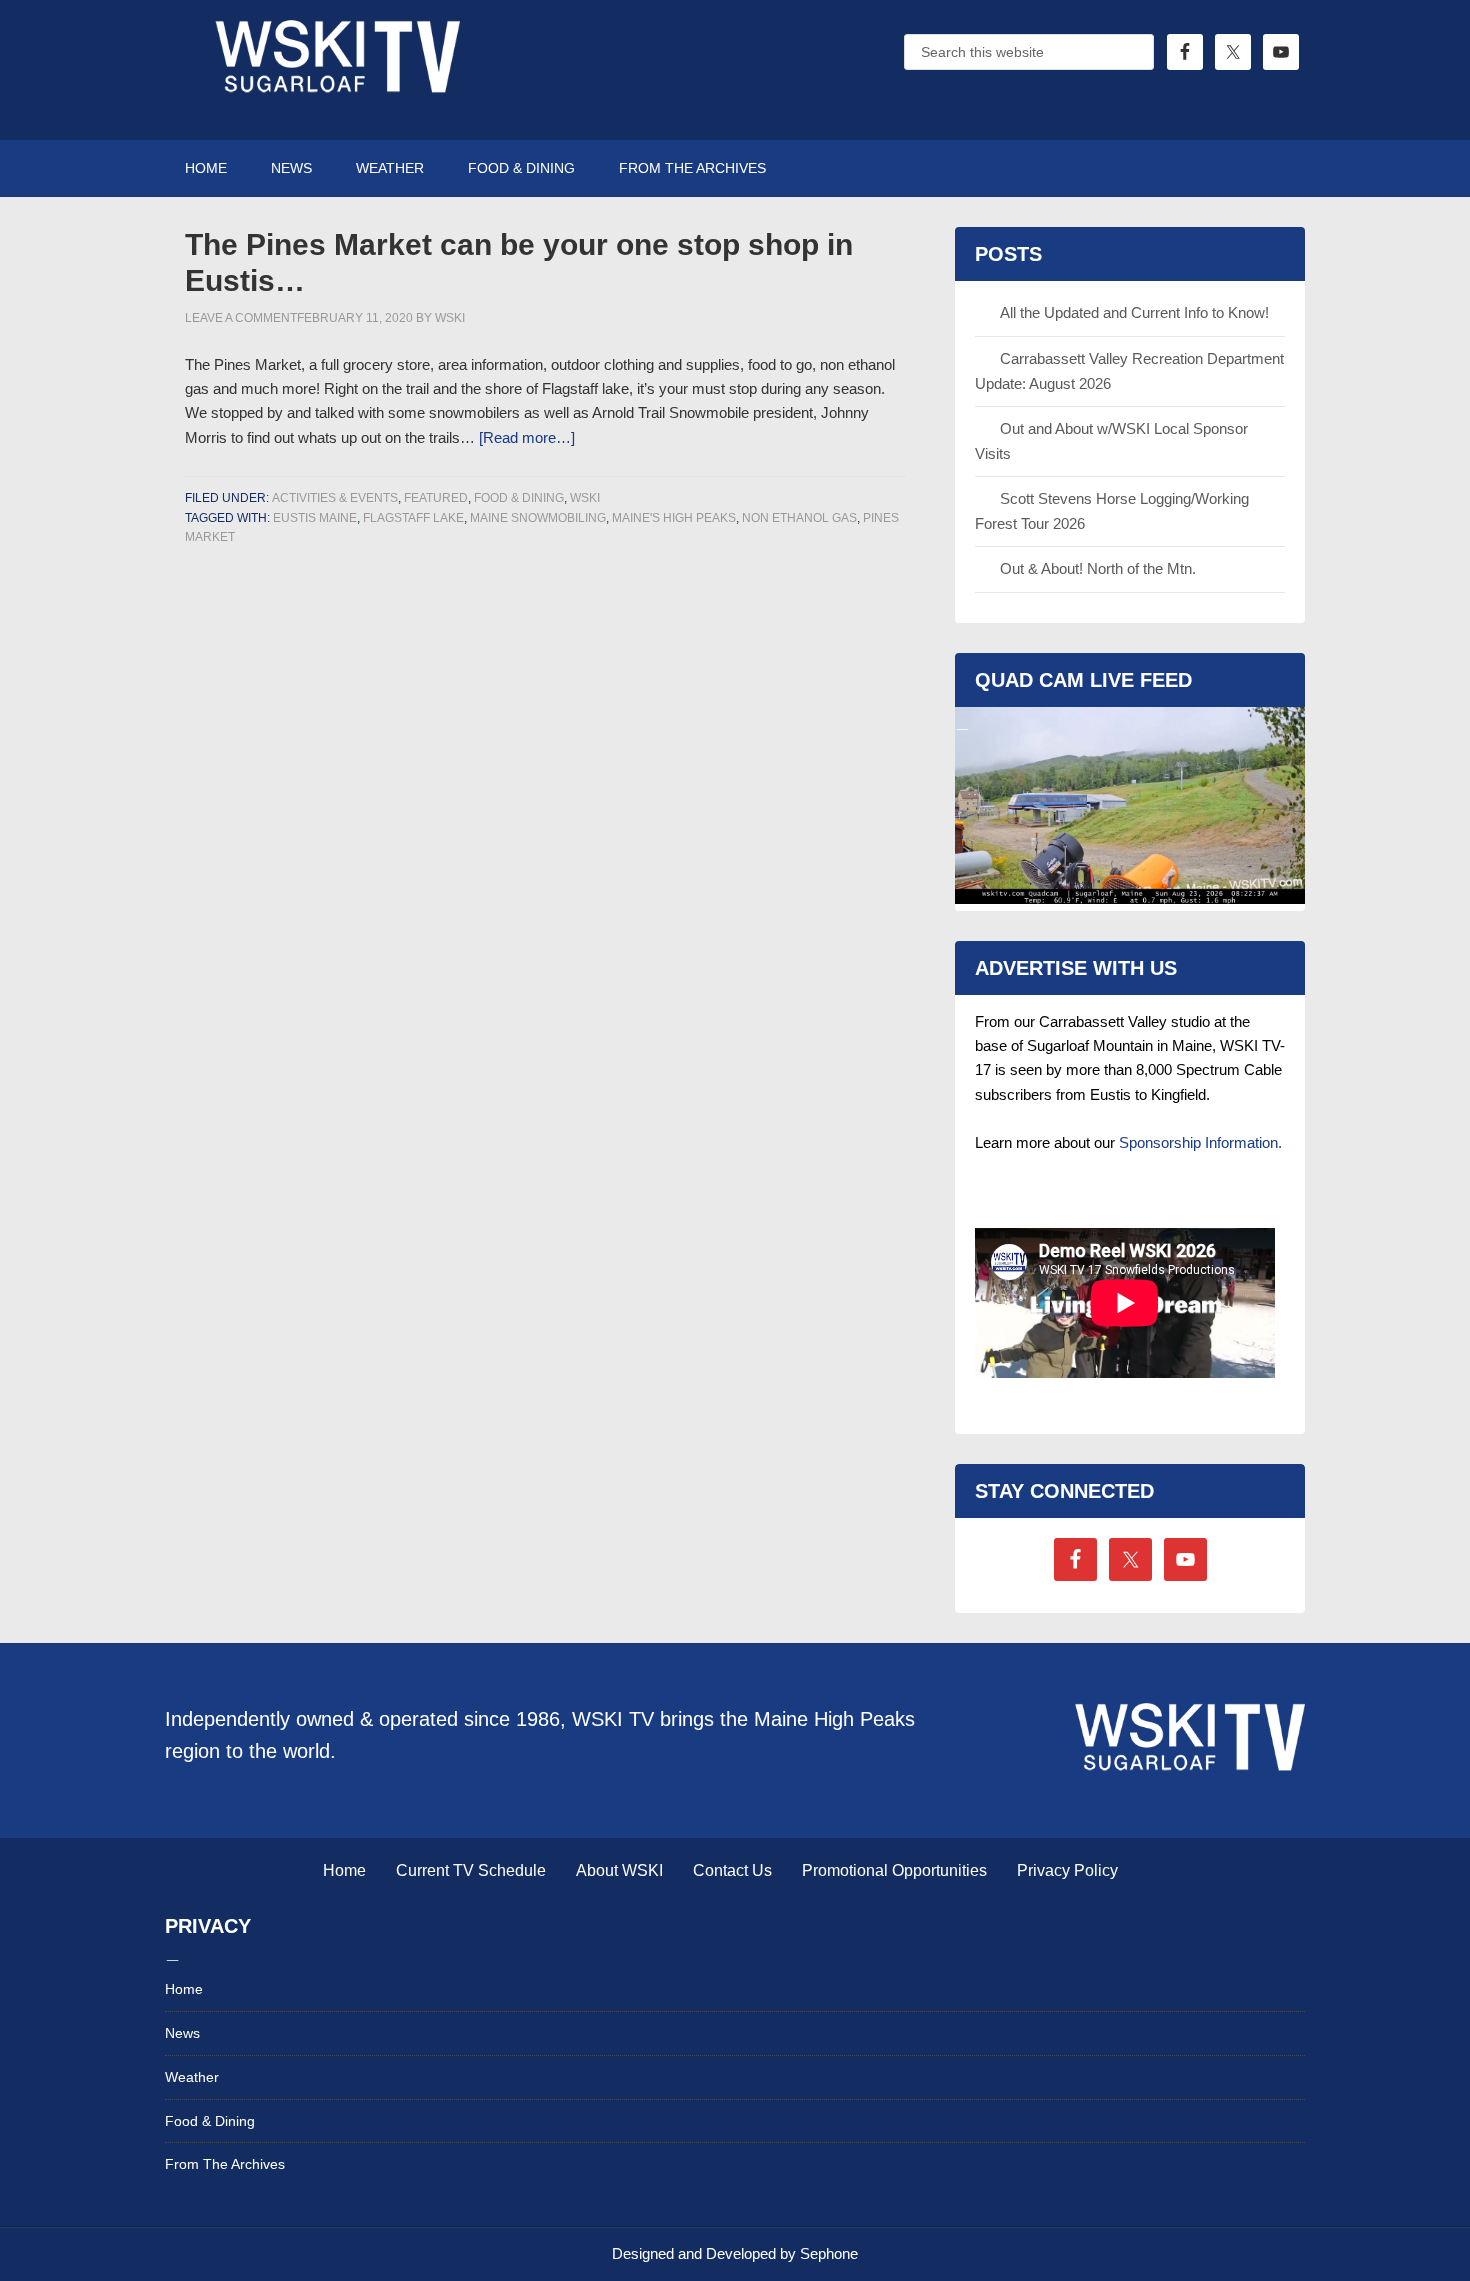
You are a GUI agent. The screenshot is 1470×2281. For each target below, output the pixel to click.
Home (344, 1870)
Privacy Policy (1067, 1870)
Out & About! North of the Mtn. (1098, 568)
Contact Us (732, 1870)
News (182, 2033)
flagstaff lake (413, 518)
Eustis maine (315, 518)
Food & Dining (519, 498)
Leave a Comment (241, 318)
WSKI (585, 498)
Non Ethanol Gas (799, 518)
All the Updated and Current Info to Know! (1134, 312)
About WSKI (619, 1870)
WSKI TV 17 (335, 70)
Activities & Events (335, 498)
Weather (192, 2077)
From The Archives (225, 2164)
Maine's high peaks (674, 518)
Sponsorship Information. (1200, 1142)
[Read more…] (527, 437)
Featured (436, 498)
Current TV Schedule (471, 1870)
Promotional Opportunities (894, 1870)
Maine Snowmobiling (538, 518)
